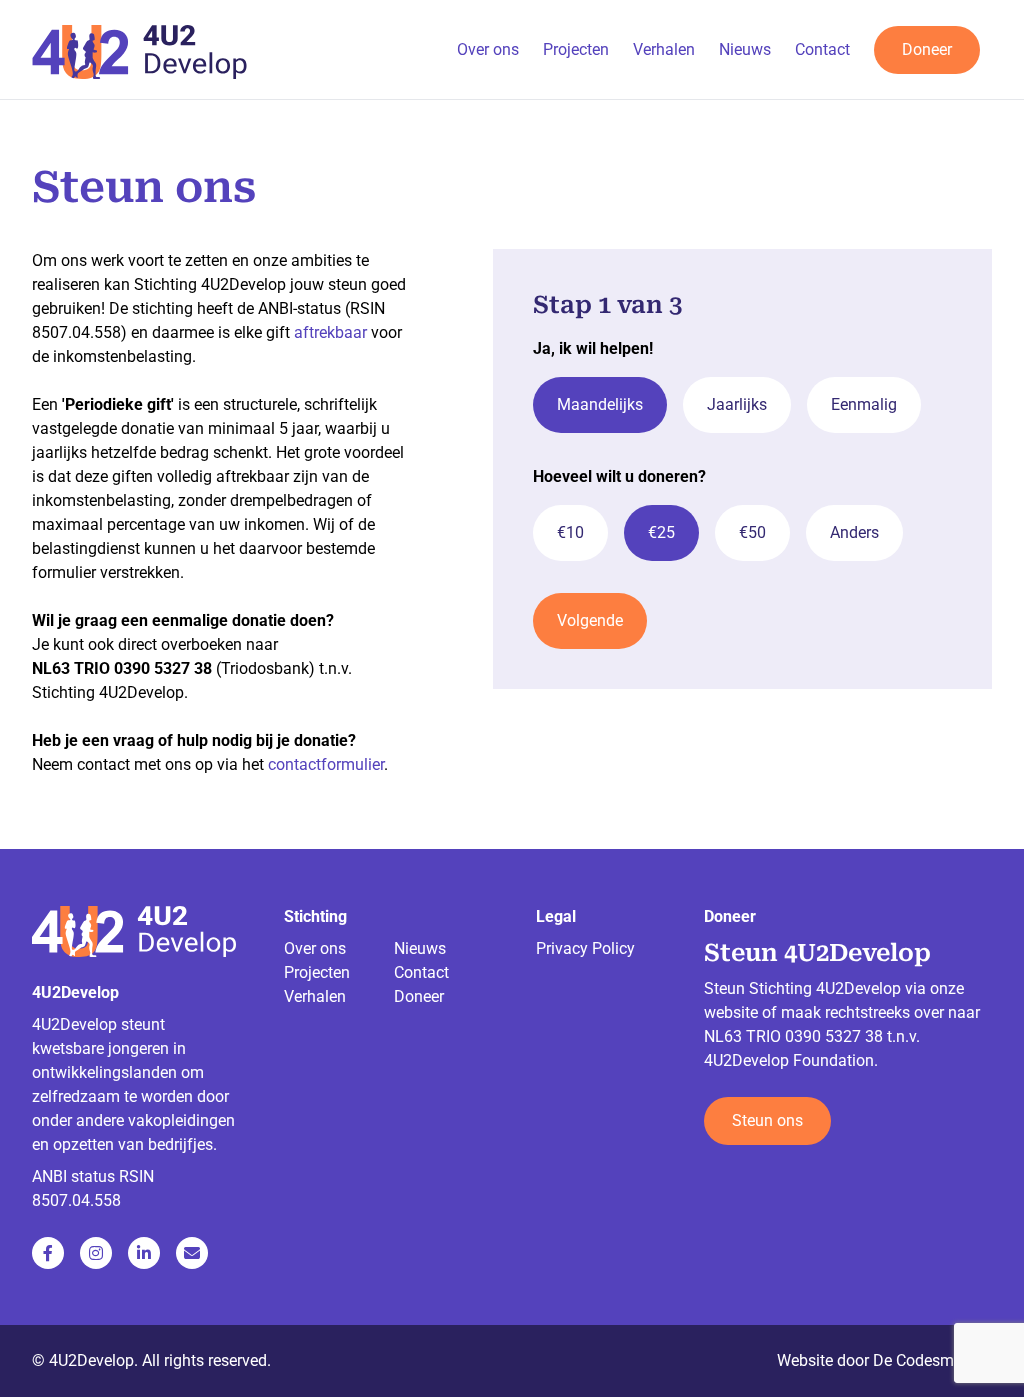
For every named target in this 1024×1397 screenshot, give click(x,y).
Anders (854, 532)
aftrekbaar (330, 332)
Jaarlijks (737, 404)
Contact (822, 49)
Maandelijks (600, 404)
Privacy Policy (585, 948)
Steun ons (767, 1120)
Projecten (576, 49)
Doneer (927, 49)
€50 (752, 532)
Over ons (488, 49)
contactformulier (326, 764)
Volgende (590, 620)
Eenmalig (864, 404)
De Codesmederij (932, 1360)
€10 (570, 532)
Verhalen (664, 49)
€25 (661, 532)
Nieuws (745, 49)
